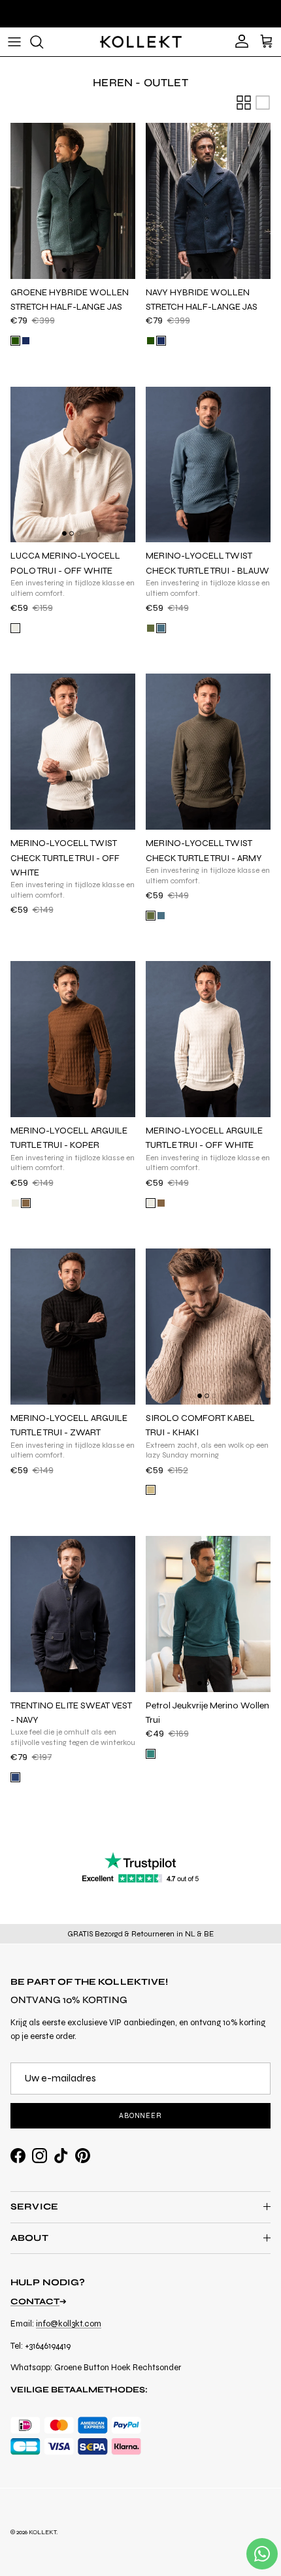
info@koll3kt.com (69, 2324)
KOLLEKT (42, 2532)
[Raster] (244, 103)
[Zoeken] (43, 42)
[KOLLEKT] (141, 42)
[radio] (15, 341)
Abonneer (140, 2116)
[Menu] (14, 42)
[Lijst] (263, 103)
